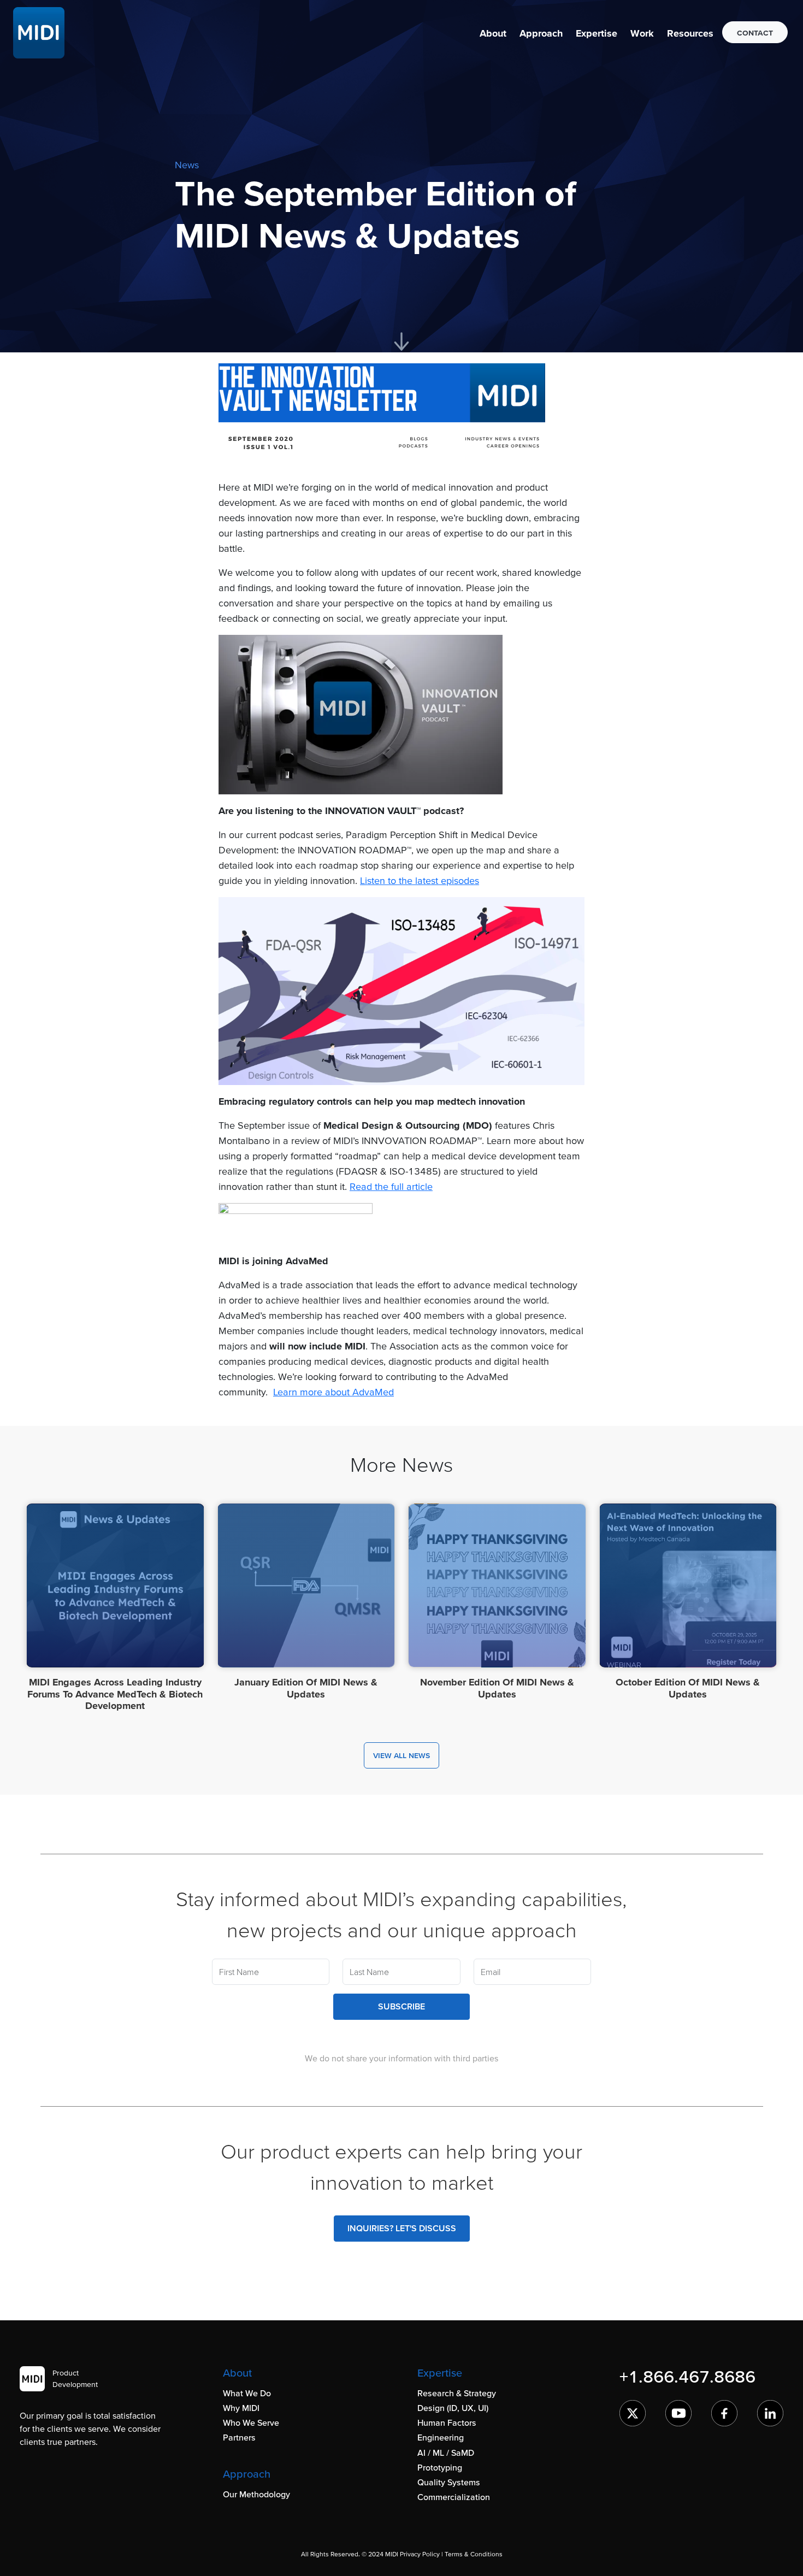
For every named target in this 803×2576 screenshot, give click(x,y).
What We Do (247, 2393)
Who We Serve (251, 2422)
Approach (541, 33)
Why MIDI (241, 2408)
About (493, 33)
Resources (690, 33)
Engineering (441, 2437)
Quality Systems (449, 2482)
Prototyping (440, 2467)
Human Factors (447, 2422)
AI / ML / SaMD (446, 2453)
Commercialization (454, 2497)
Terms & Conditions (474, 2554)
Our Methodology (256, 2494)
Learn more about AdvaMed (333, 1392)
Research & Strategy (457, 2393)
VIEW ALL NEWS (401, 1755)
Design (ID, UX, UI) (453, 2408)
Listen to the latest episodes (420, 880)
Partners (239, 2437)
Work (642, 33)
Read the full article (391, 1186)
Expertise (597, 33)
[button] (493, 33)
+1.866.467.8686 (687, 2376)
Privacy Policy (420, 2554)
